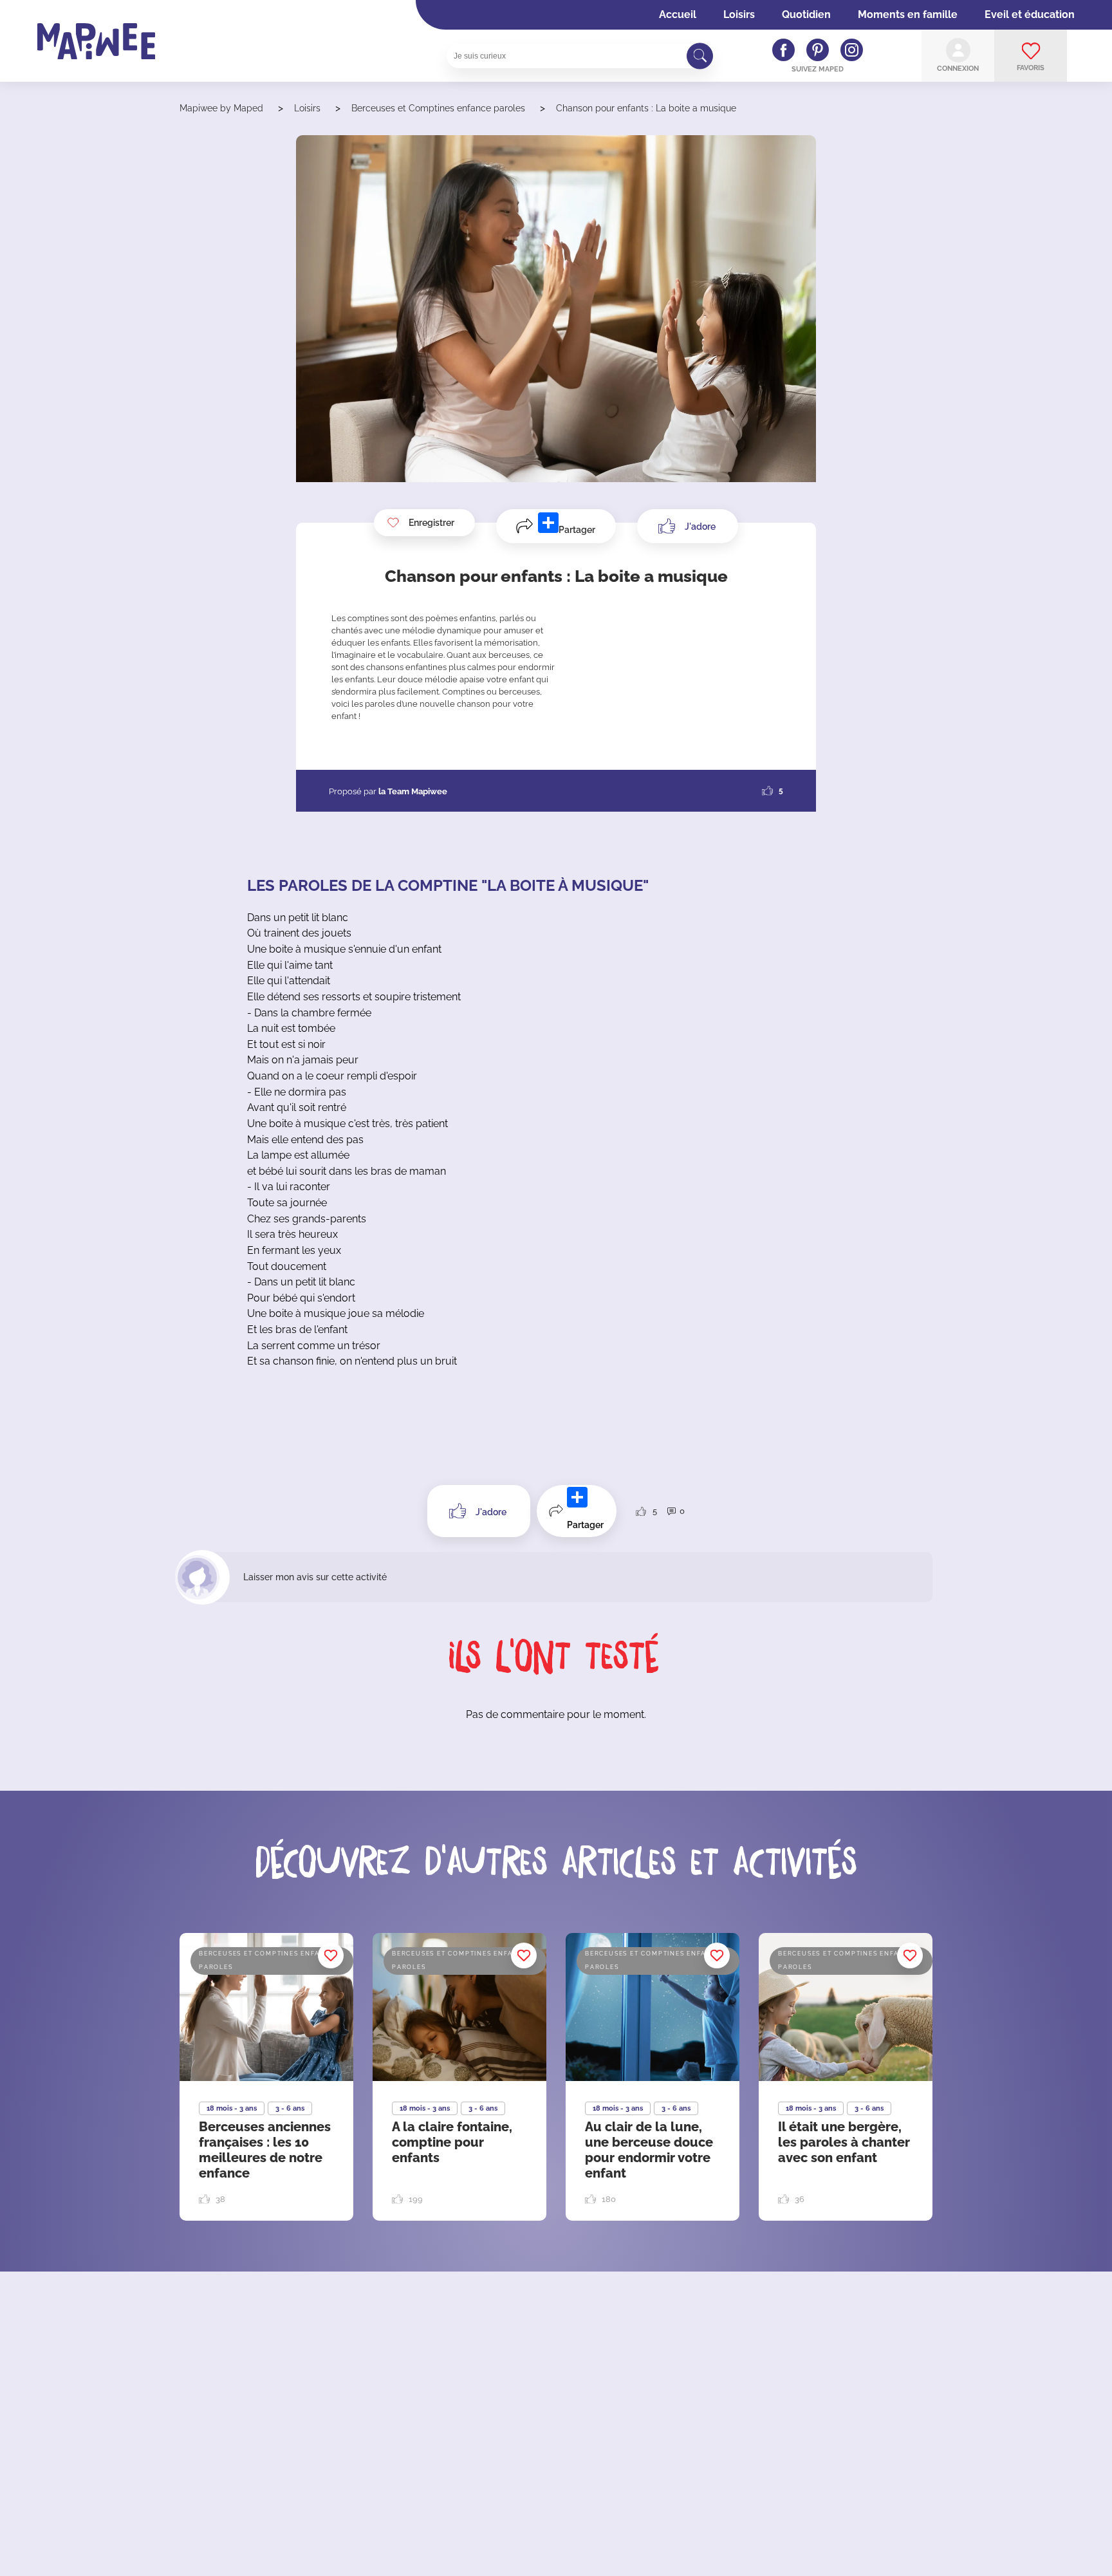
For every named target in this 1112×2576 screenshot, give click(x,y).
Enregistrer (431, 523)
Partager (577, 530)
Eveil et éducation (1030, 14)
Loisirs (739, 14)
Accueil (678, 14)
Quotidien (806, 14)
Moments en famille (908, 14)
